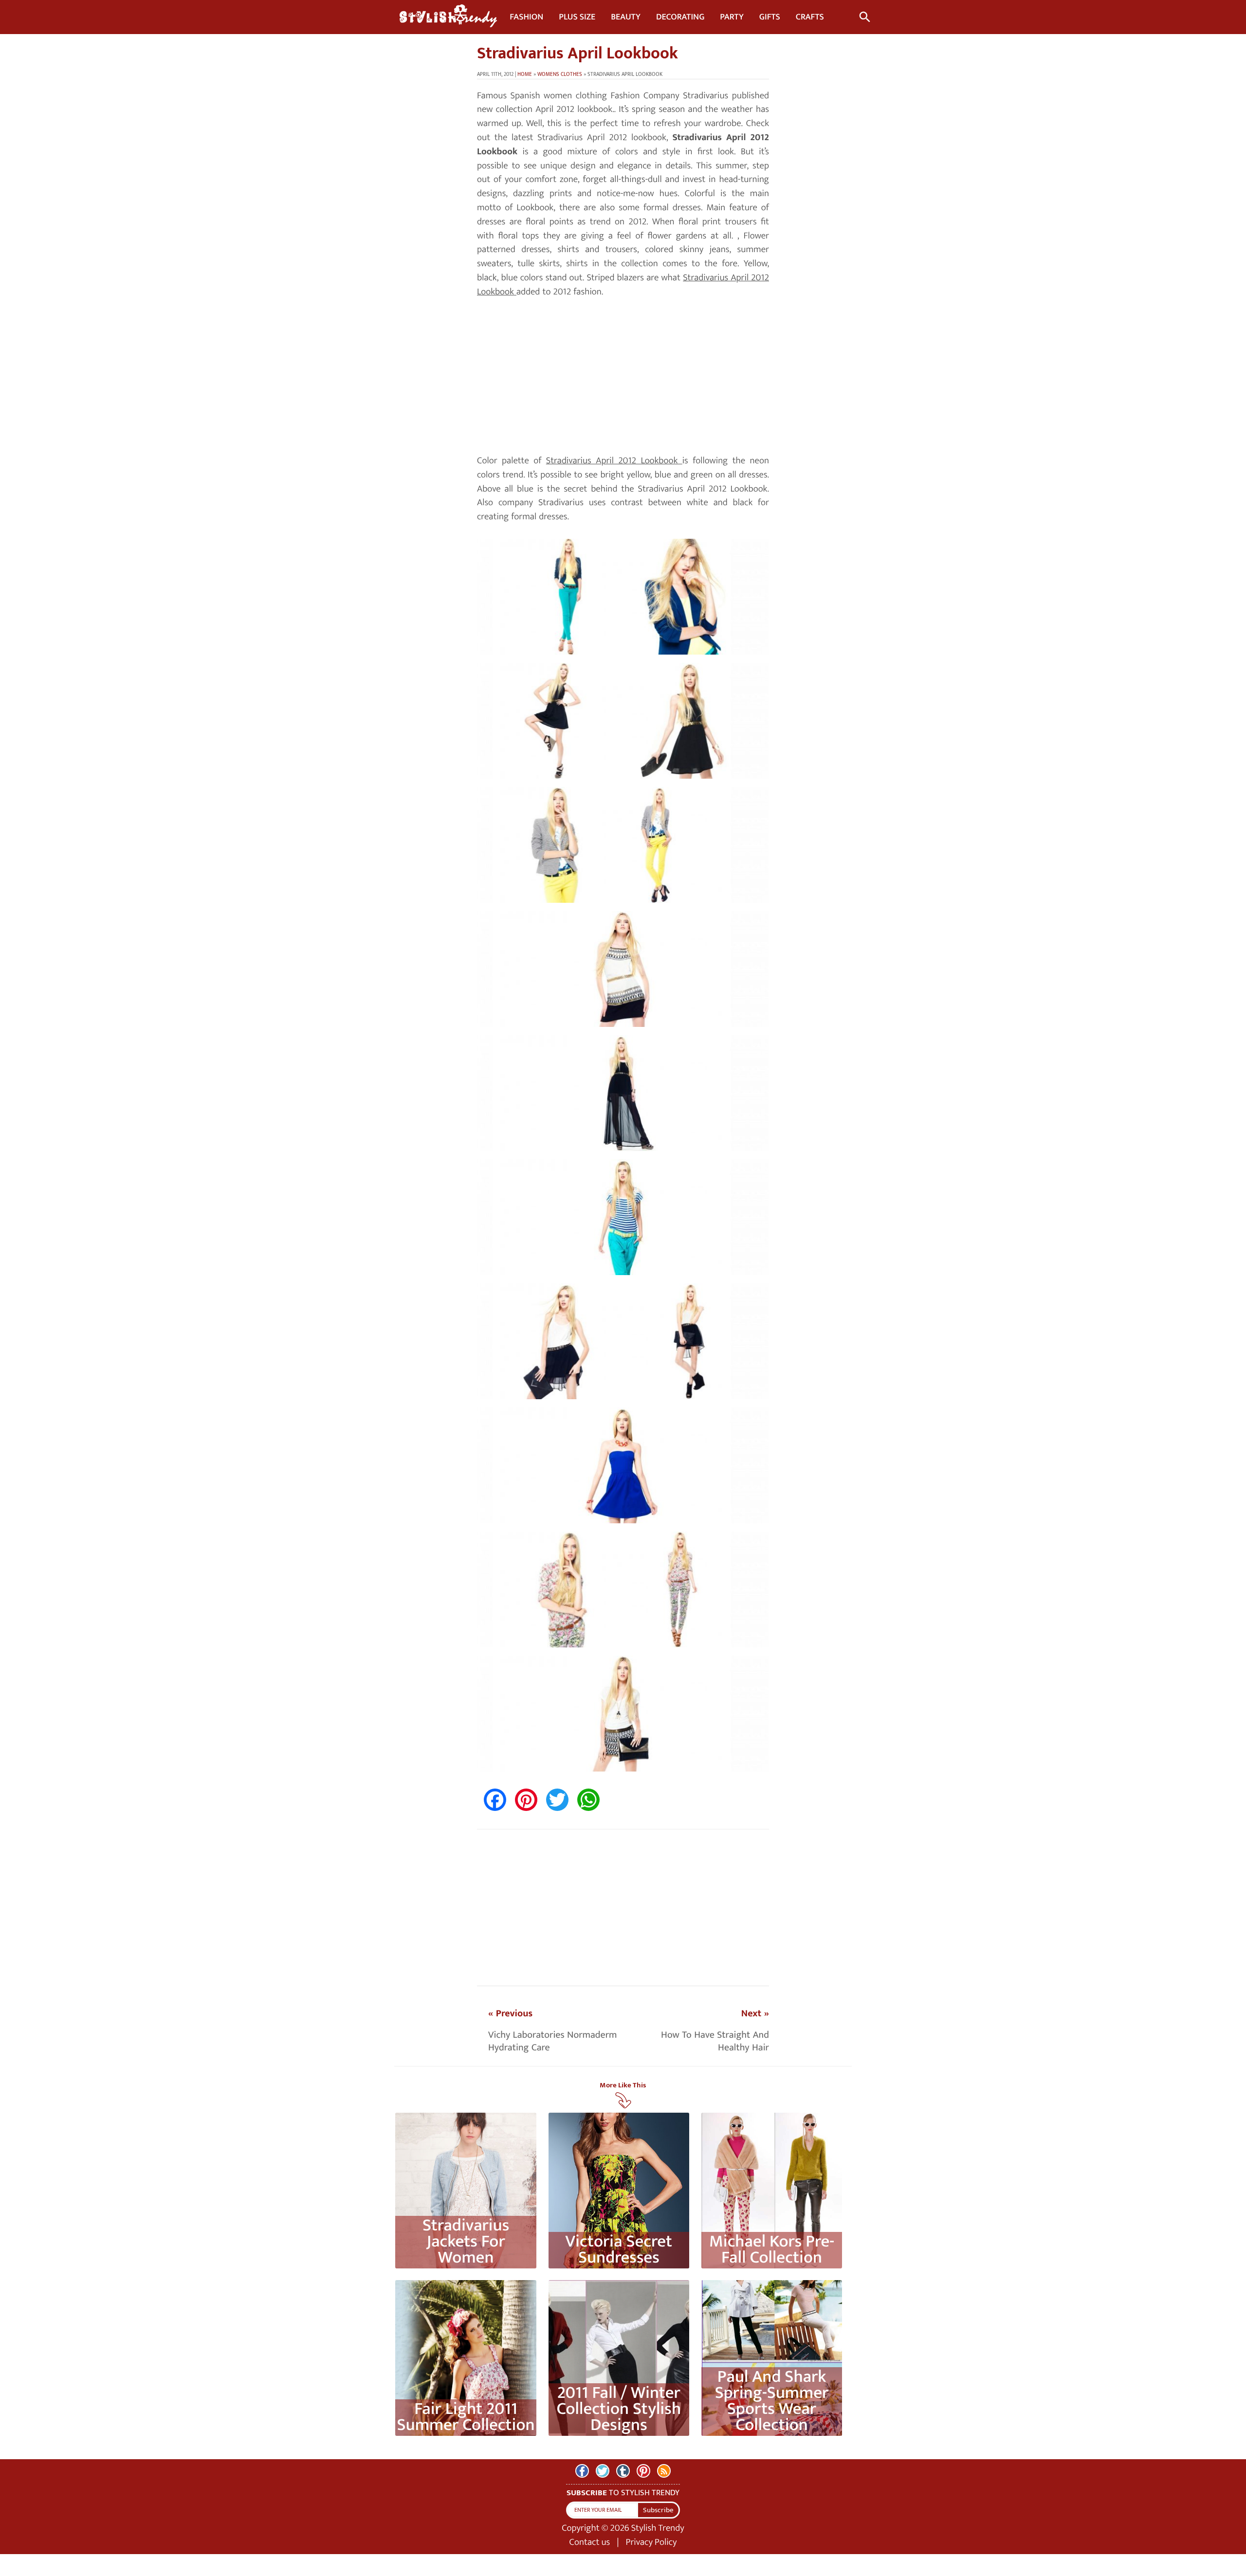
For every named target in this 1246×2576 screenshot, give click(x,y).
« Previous (510, 2013)
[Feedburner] (664, 2471)
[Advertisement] (623, 377)
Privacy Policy (651, 2542)
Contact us (590, 2542)
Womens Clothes (560, 74)
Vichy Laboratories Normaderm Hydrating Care (553, 2041)
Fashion (526, 17)
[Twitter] (603, 2471)
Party (732, 17)
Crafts (810, 17)
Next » (755, 2013)
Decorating (680, 17)
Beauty (626, 17)
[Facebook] (582, 2471)
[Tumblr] (623, 2471)
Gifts (770, 17)
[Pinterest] (643, 2471)
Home (525, 74)
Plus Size (577, 17)
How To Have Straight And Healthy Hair (715, 2041)
